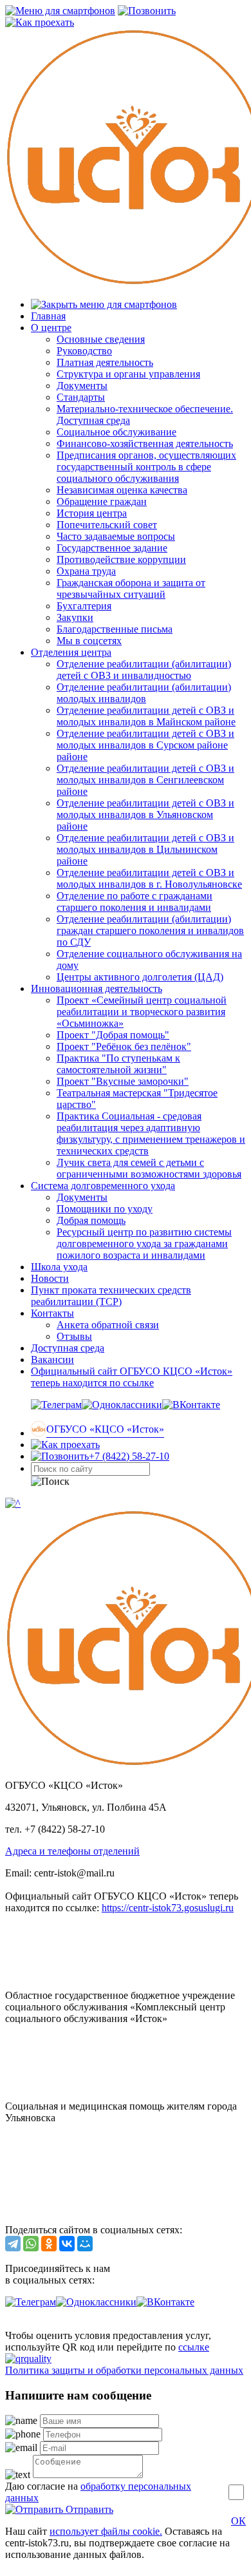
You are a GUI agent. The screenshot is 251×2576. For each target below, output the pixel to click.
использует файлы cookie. (106, 2531)
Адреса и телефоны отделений (72, 1851)
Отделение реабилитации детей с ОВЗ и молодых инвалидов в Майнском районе (146, 716)
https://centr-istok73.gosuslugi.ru (168, 1908)
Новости (50, 1278)
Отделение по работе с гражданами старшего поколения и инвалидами (135, 902)
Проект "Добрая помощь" (113, 1035)
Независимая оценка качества (122, 490)
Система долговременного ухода (103, 1186)
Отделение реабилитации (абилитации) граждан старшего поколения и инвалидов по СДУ (150, 930)
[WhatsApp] (31, 2244)
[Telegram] (13, 2244)
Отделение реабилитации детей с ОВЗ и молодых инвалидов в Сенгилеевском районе (145, 780)
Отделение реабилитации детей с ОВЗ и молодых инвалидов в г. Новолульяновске (149, 878)
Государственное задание (112, 548)
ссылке (194, 2347)
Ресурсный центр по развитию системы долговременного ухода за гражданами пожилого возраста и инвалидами (144, 1244)
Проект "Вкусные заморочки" (123, 1081)
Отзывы (74, 1336)
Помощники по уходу (105, 1209)
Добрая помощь (91, 1220)
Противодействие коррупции (121, 559)
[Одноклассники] (49, 2244)
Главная (48, 316)
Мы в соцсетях (89, 641)
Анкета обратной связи (108, 1325)
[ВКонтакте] (67, 2244)
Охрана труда (86, 571)
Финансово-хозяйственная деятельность (145, 444)
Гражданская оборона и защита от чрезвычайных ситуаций (131, 588)
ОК (238, 2521)
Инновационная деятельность (97, 988)
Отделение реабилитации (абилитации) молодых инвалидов (144, 693)
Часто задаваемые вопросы (116, 536)
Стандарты (81, 397)
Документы (82, 386)
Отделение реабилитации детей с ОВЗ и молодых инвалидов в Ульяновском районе (145, 815)
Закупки (75, 617)
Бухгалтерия (84, 606)
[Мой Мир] (85, 2244)
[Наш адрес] (65, 1445)
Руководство (84, 351)
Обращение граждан (102, 501)
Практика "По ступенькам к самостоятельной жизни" (118, 1064)
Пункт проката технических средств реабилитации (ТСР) (111, 1296)
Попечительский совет (107, 525)
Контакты (52, 1313)
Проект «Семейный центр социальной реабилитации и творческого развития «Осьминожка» (142, 1012)
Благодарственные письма (115, 629)
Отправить (88, 2509)
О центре (51, 328)
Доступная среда (68, 1348)
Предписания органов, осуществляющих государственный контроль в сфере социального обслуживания (146, 467)
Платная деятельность (105, 362)
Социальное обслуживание (116, 432)
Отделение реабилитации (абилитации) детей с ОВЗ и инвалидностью (144, 670)
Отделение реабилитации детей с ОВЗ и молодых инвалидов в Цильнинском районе (145, 849)
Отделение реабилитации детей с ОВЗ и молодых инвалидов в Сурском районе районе (145, 745)
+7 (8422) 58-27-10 (129, 1456)
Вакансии (52, 1360)
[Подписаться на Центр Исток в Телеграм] (56, 1405)
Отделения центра (71, 652)
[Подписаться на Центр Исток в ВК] (191, 1405)
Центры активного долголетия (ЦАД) (140, 977)
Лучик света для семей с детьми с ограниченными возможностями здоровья (149, 1168)
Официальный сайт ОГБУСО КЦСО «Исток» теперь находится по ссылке (132, 1377)
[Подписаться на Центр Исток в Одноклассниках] (122, 1405)
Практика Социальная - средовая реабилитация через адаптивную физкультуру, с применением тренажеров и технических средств (151, 1133)
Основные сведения (101, 339)
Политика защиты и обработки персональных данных (124, 2370)
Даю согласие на (98, 2492)
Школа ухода (59, 1267)
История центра (92, 513)
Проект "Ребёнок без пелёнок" (124, 1046)
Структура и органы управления (128, 374)
